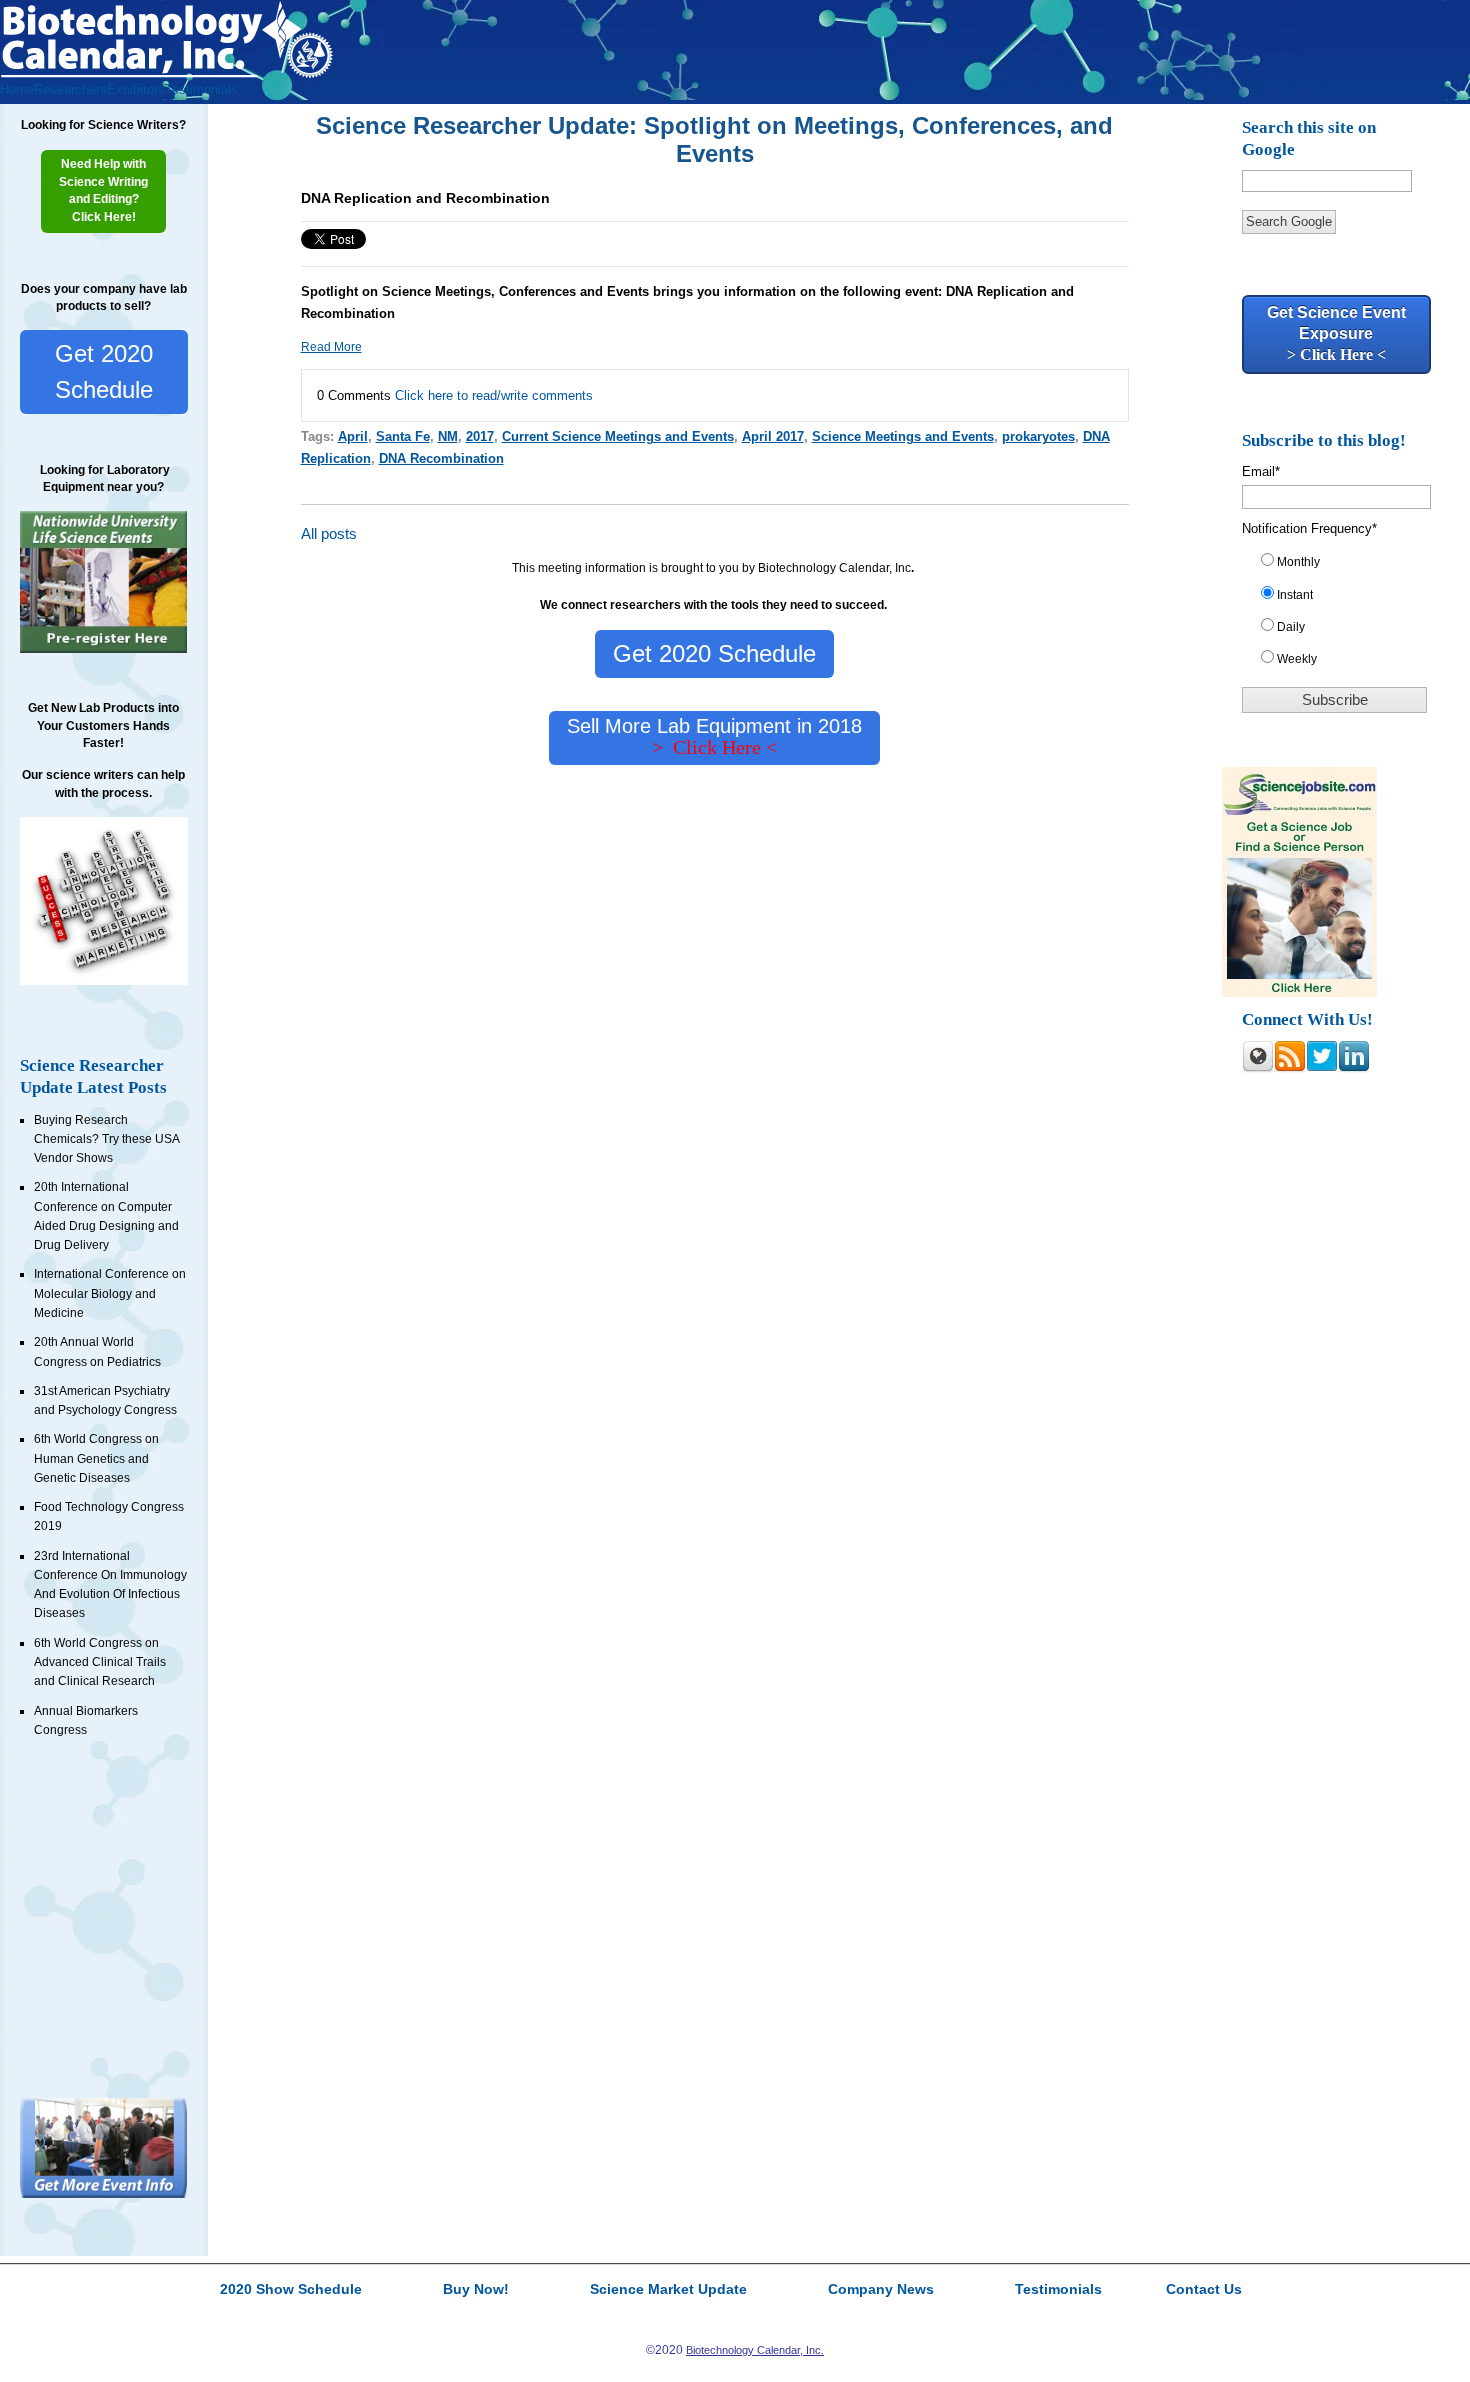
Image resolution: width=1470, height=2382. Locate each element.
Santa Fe (403, 436)
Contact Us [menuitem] (1204, 2290)
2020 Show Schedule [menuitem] (291, 2290)
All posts (329, 534)
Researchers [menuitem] (70, 89)
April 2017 (773, 436)
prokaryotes (1038, 436)
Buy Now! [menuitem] (476, 2290)
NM (448, 436)
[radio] (1343, 566)
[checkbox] (1343, 614)
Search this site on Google (1309, 138)
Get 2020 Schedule (104, 371)
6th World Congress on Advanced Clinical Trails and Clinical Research (100, 1662)
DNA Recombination (441, 458)
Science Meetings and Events (903, 436)
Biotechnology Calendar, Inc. (755, 2350)
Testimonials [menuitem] (201, 89)
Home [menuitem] (17, 89)
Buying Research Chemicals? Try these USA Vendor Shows (106, 1139)
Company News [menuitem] (881, 2290)
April (353, 436)
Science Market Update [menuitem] (668, 2290)
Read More (331, 347)
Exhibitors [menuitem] (136, 89)
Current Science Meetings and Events (618, 436)
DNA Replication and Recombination (425, 198)
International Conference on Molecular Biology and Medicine (110, 1293)
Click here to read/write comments (494, 395)
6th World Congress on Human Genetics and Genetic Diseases (96, 1458)
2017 (480, 436)
